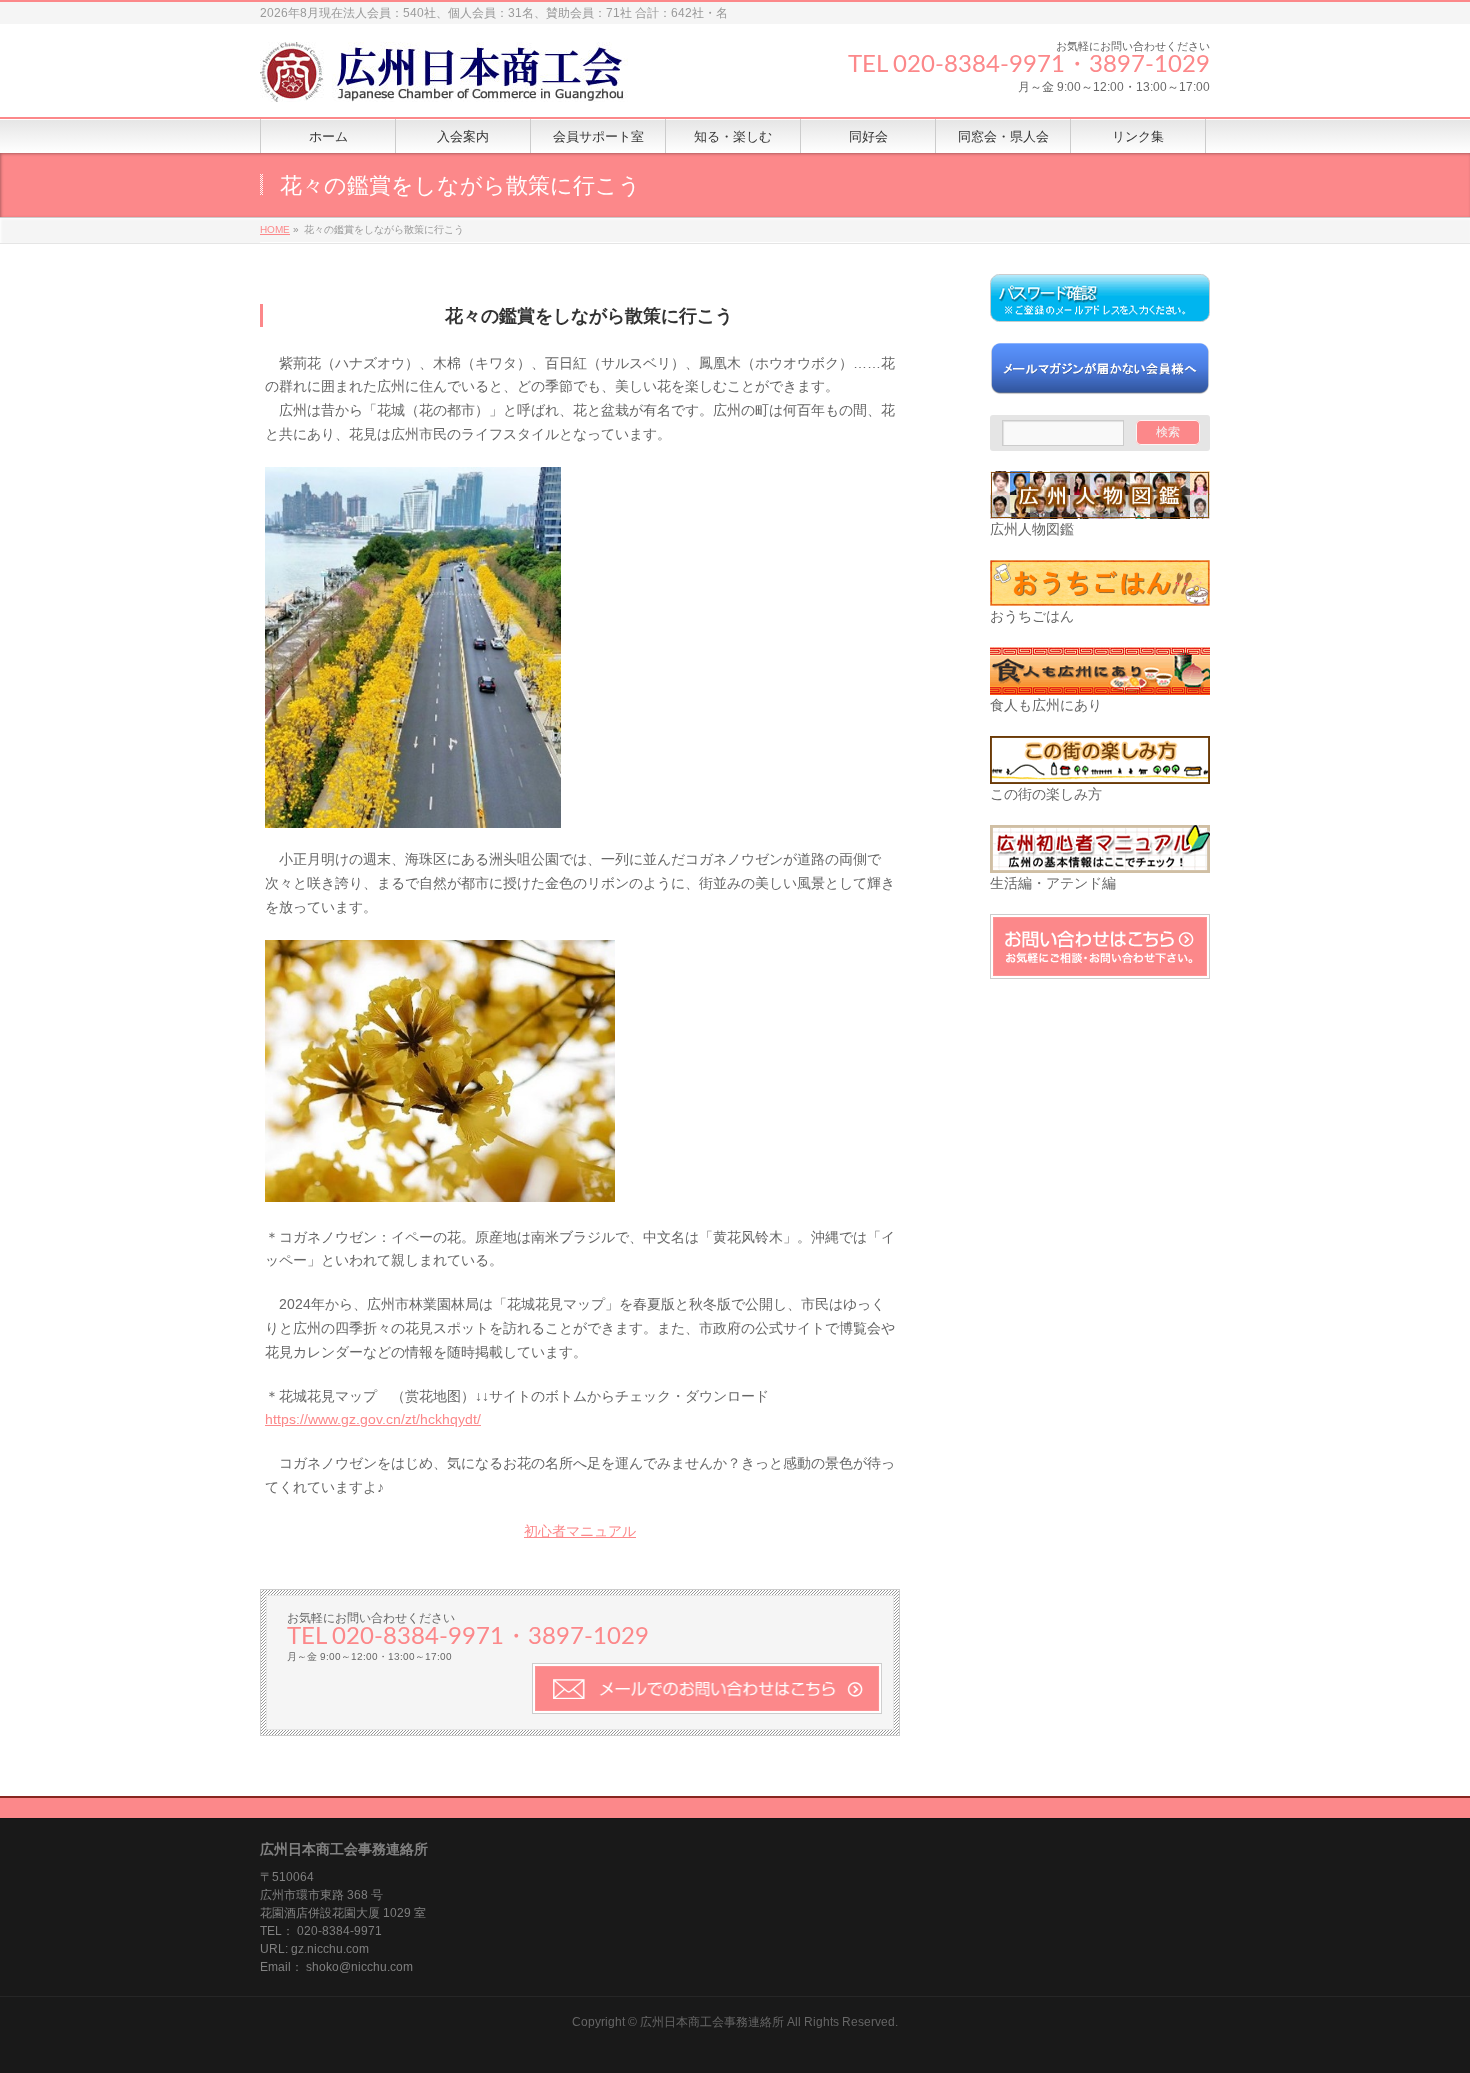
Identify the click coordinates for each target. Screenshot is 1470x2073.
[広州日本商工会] (460, 79)
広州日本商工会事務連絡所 (712, 2022)
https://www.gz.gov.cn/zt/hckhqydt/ (373, 1419)
